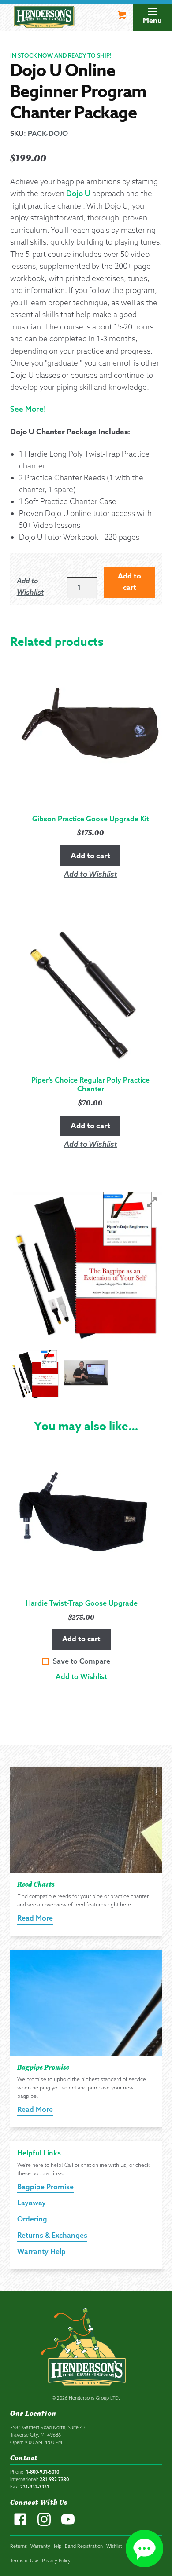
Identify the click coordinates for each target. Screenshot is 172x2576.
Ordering (32, 2219)
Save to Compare (82, 1661)
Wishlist (114, 2546)
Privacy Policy (56, 2561)
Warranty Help (41, 2251)
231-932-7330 (54, 2479)
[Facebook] (20, 2524)
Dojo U (78, 193)
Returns (19, 2546)
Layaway (32, 2203)
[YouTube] (68, 2524)
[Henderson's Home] (86, 2349)
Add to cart (81, 1639)
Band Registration (84, 2546)
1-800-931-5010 (43, 2472)
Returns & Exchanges (52, 2235)
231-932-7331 (35, 2487)
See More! (28, 409)
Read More (35, 1918)
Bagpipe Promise (45, 2187)
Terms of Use (24, 2561)
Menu (152, 21)
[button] (81, 1677)
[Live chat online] (144, 2549)
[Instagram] (44, 2524)
